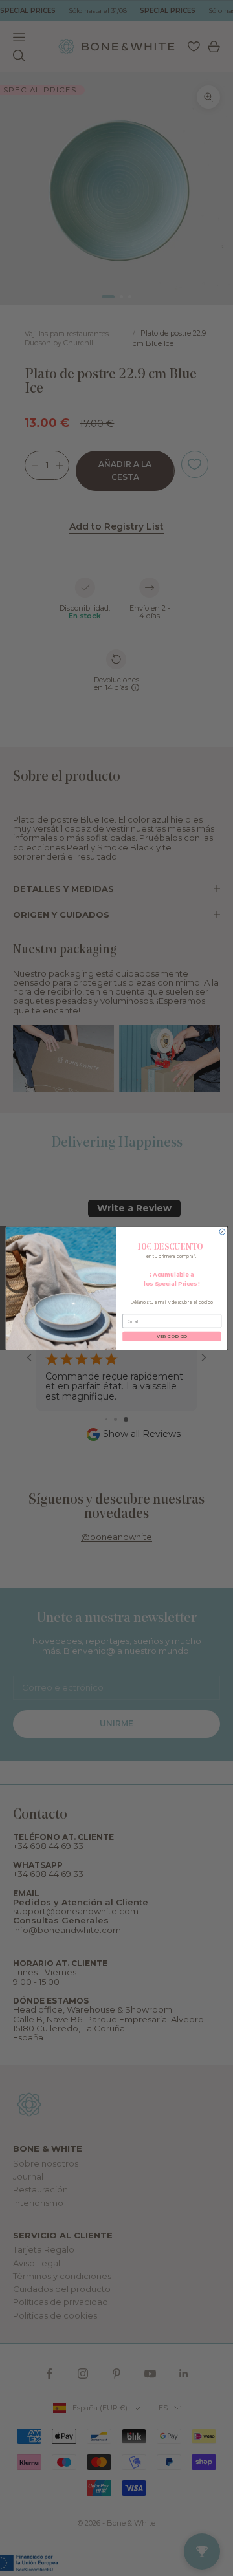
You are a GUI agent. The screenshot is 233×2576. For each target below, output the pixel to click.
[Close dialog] (222, 1232)
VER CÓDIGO (172, 1336)
